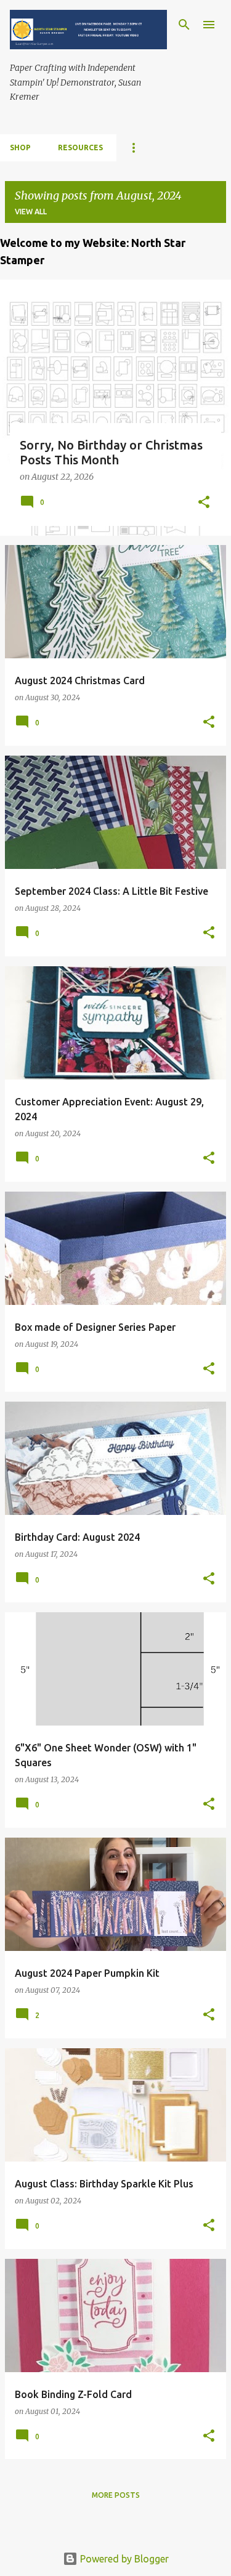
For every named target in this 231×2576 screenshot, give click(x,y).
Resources (80, 147)
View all (31, 212)
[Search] (184, 25)
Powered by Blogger (123, 2559)
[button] (204, 503)
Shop (20, 147)
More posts (116, 2495)
